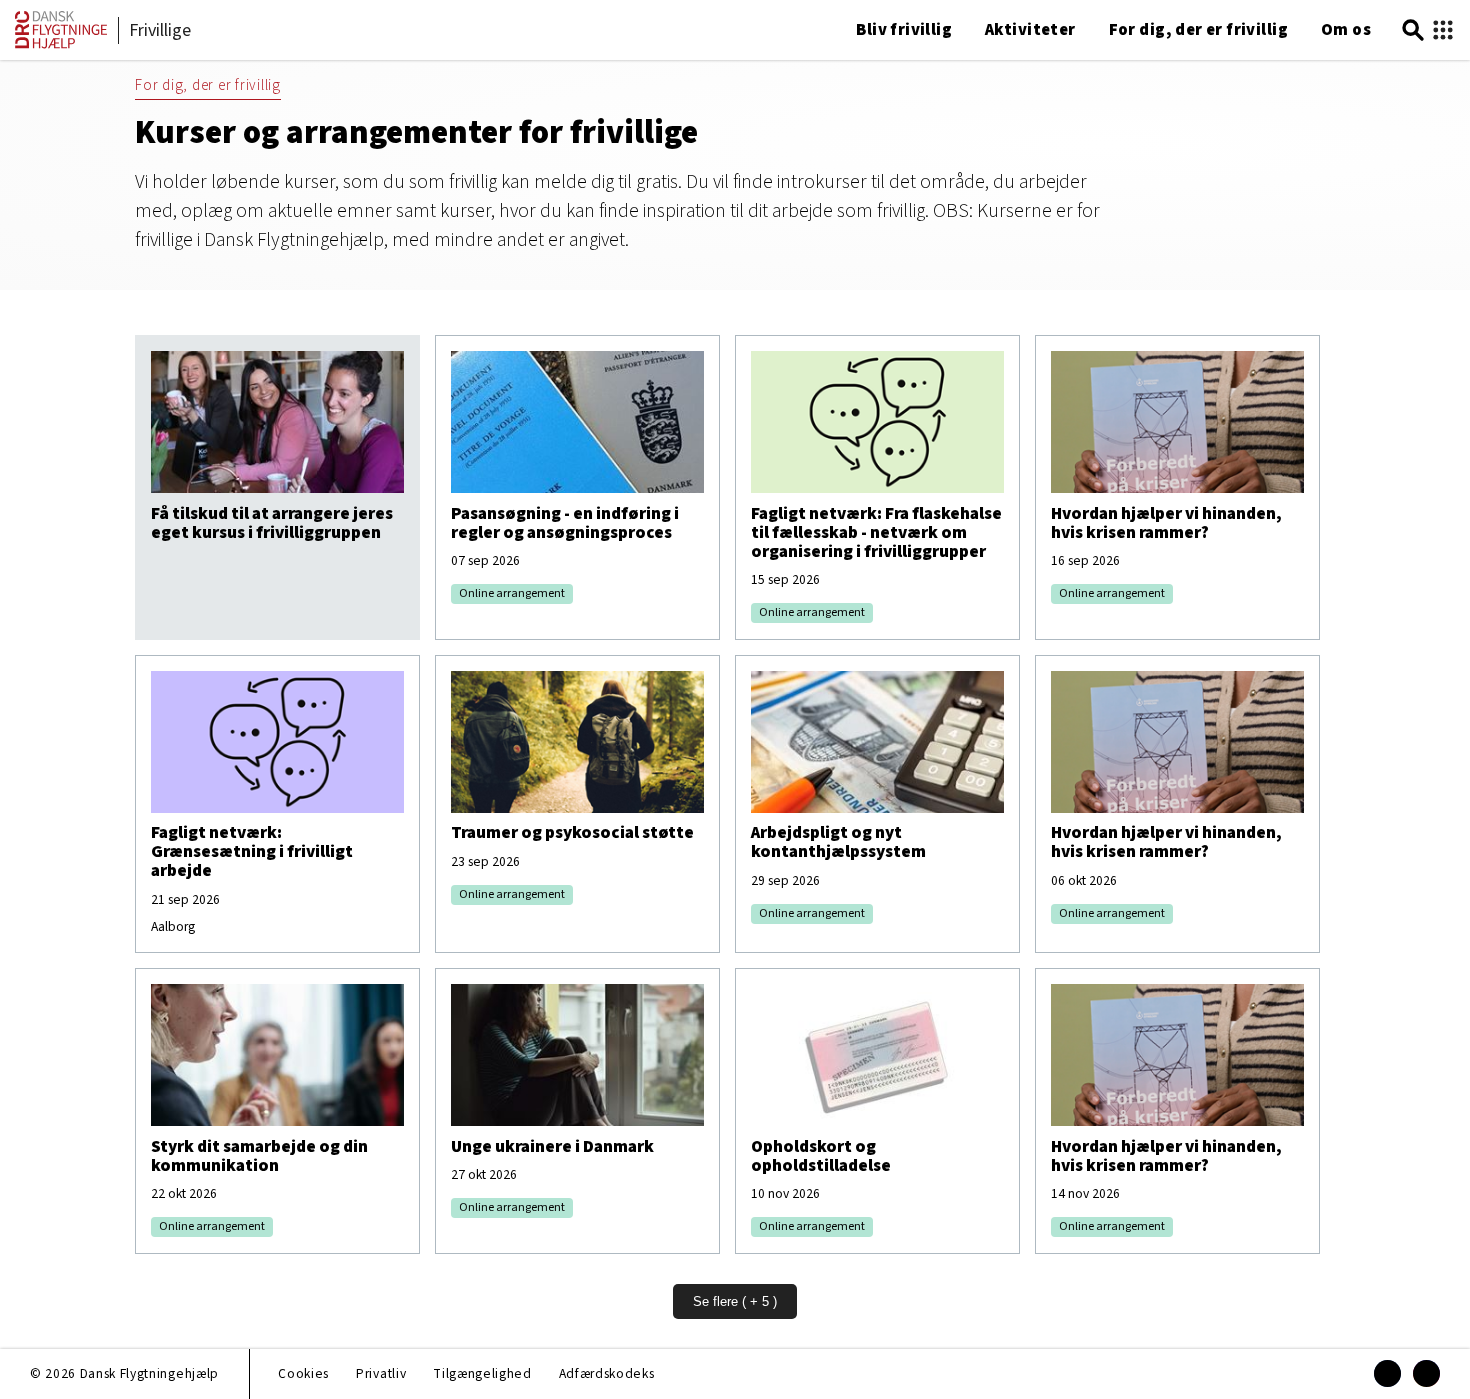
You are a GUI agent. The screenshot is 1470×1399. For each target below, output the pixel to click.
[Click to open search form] (1413, 30)
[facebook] (1387, 1373)
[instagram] (1426, 1373)
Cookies (303, 1373)
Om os (1346, 30)
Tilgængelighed (482, 1373)
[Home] (61, 44)
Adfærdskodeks (607, 1373)
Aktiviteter (1030, 30)
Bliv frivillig (904, 30)
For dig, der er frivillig (1198, 30)
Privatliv (381, 1373)
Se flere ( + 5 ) (735, 1301)
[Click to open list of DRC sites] (1443, 30)
